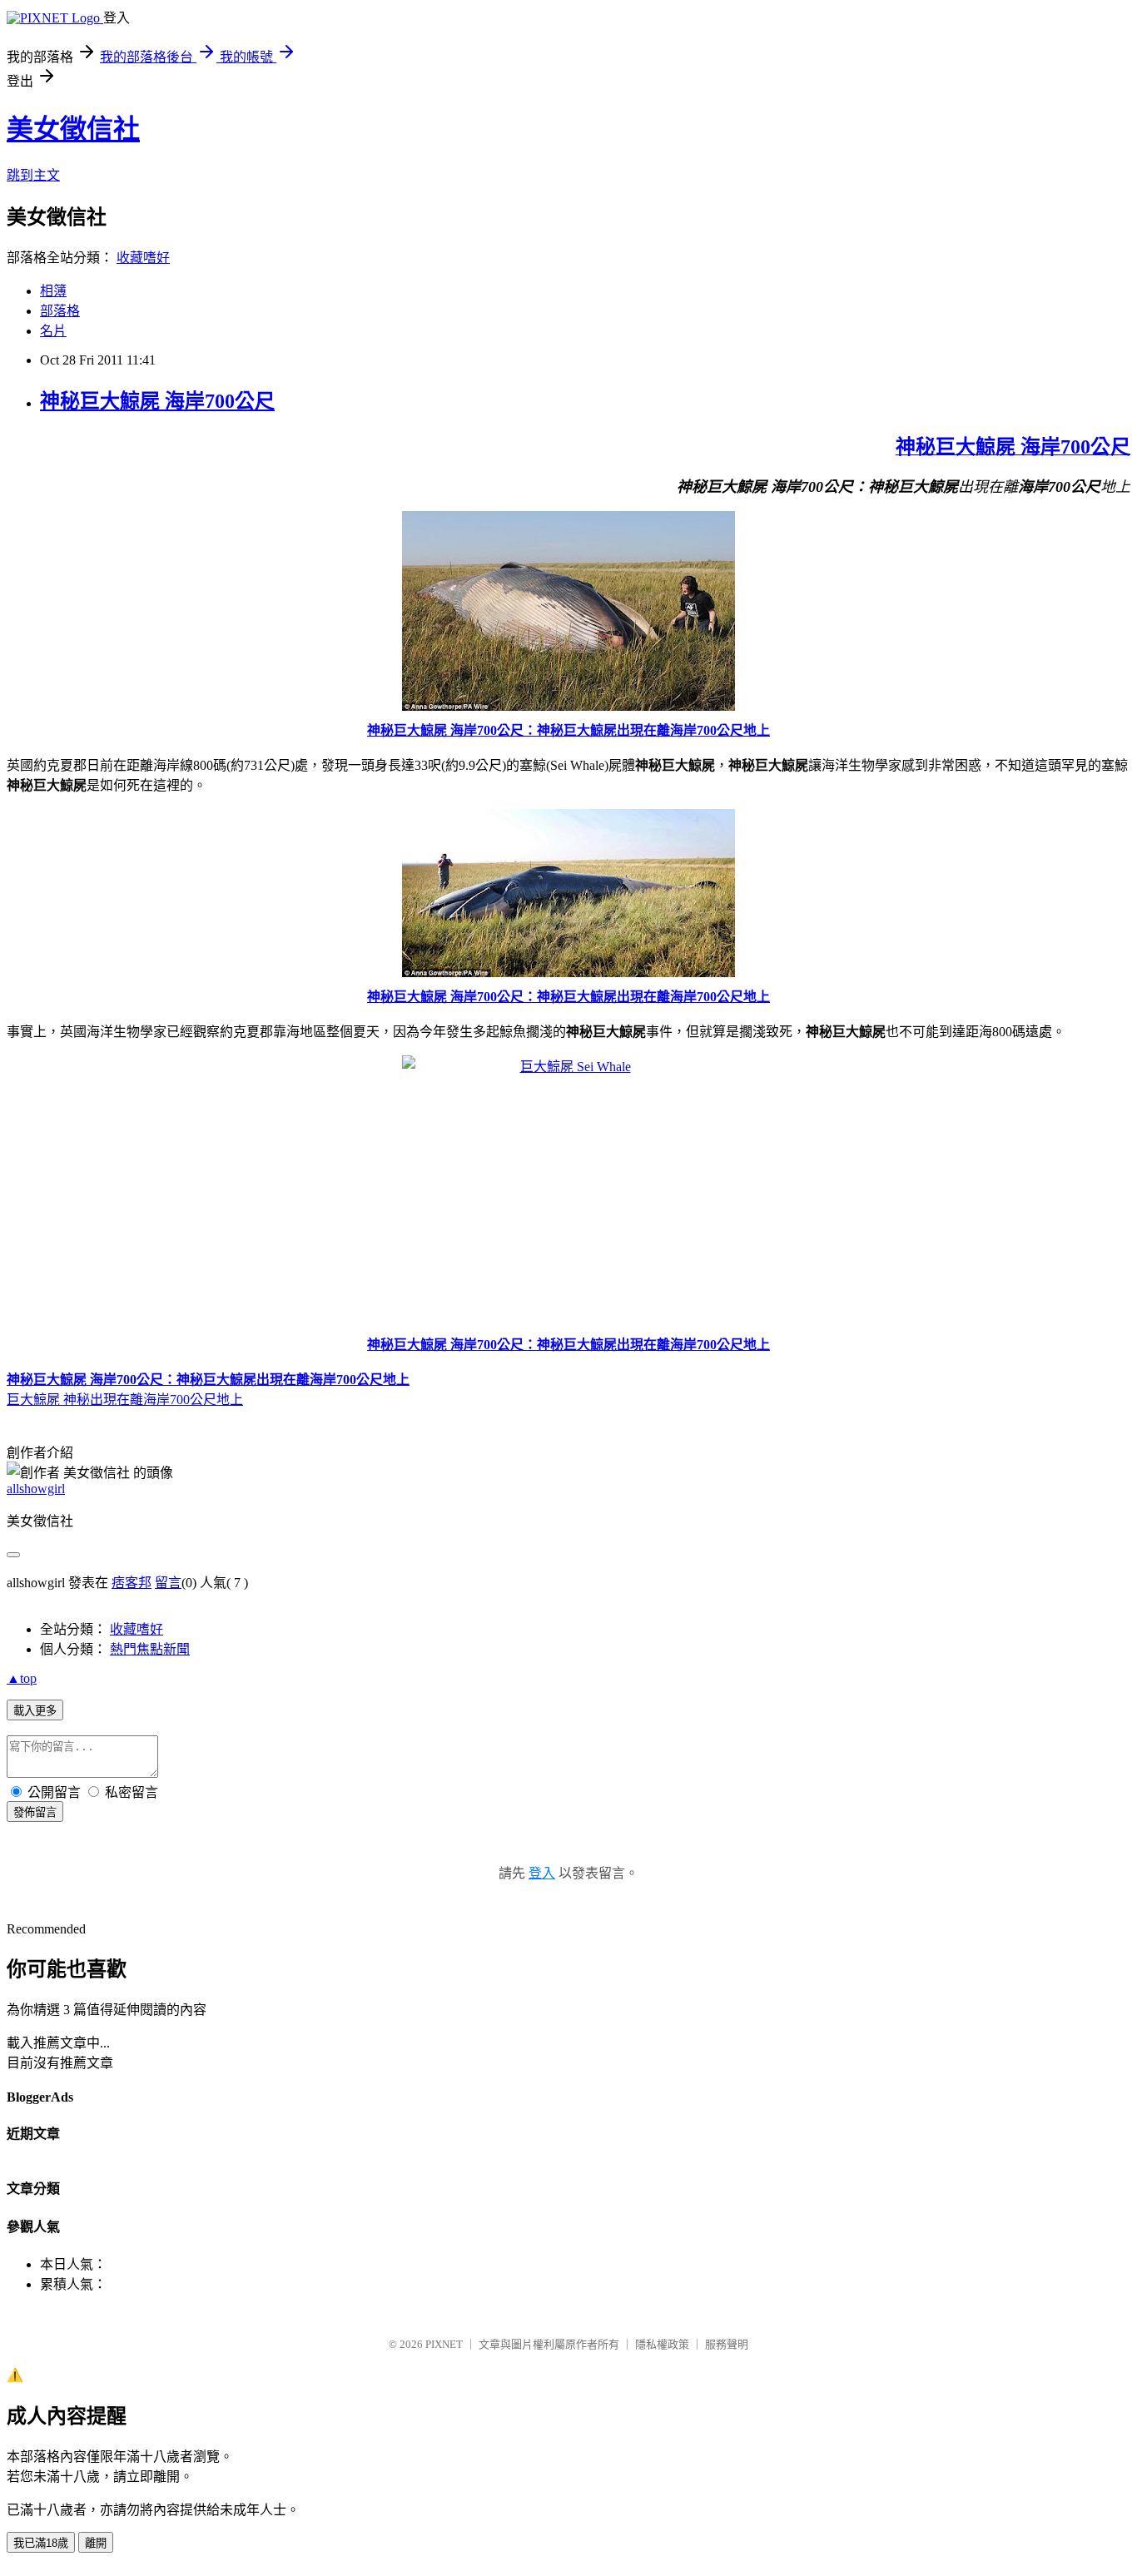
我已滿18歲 (41, 2543)
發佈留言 (35, 1812)
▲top (22, 1678)
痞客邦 (132, 1583)
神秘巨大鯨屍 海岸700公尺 (157, 401)
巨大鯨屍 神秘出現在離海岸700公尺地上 (125, 1400)
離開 (96, 2543)
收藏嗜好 (143, 258)
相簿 (53, 291)
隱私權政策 (662, 2344)
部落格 (60, 311)
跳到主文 (33, 175)
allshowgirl (36, 1489)
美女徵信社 (73, 129)
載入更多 (35, 1711)
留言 (168, 1583)
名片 (53, 331)
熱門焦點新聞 (150, 1649)
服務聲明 (727, 2344)
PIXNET (444, 2344)
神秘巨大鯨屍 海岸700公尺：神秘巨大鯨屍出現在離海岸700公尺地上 (568, 730)
